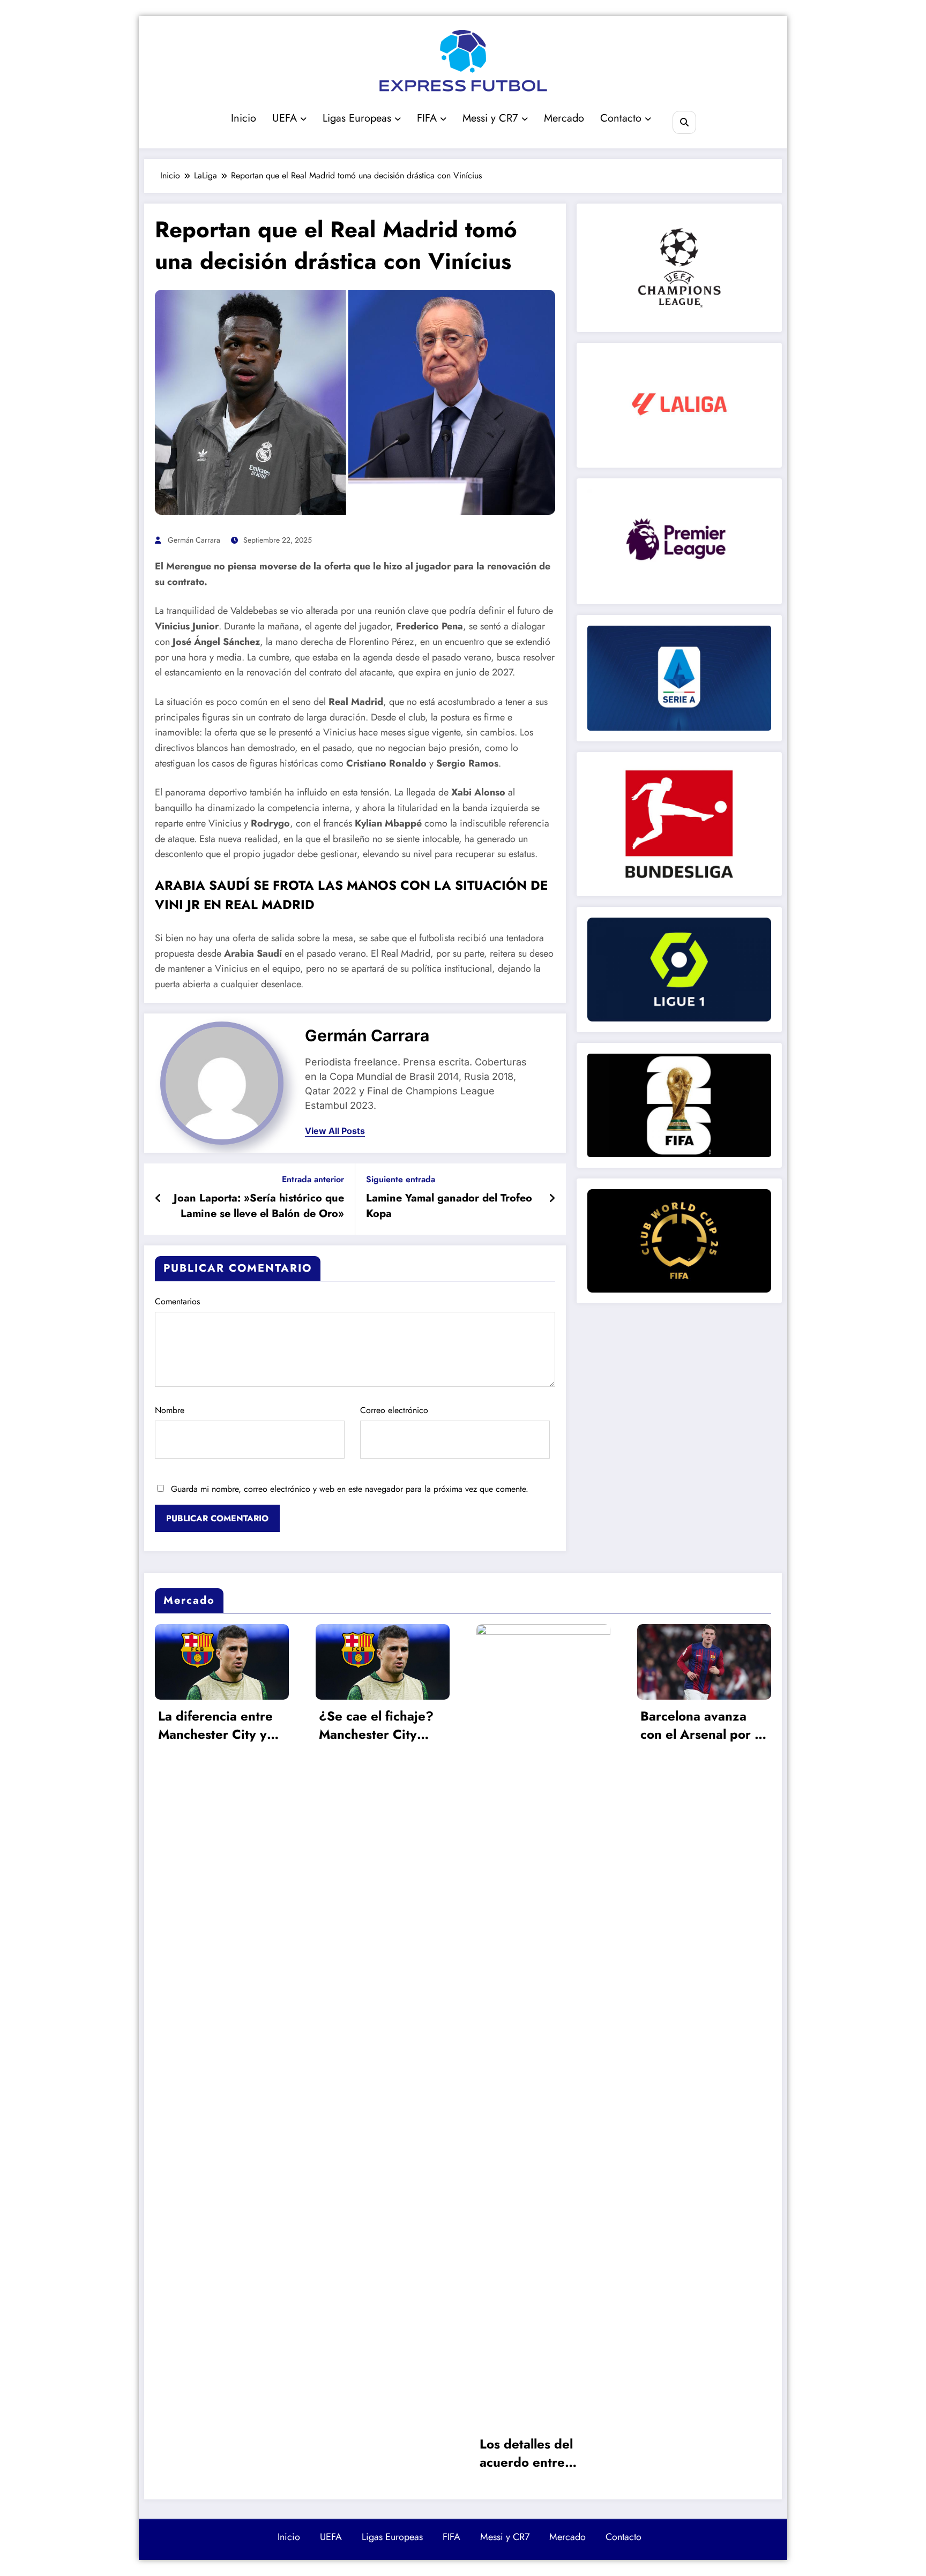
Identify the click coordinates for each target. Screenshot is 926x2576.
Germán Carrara (194, 540)
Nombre (170, 1410)
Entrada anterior (313, 1179)
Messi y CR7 (490, 118)
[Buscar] (684, 122)
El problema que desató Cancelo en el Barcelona (703, 1726)
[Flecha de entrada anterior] (158, 1199)
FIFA (427, 118)
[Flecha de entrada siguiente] (552, 1199)
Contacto (621, 118)
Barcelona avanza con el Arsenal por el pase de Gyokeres (542, 1726)
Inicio (244, 118)
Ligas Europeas (357, 118)
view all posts (335, 1131)
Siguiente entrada (401, 1179)
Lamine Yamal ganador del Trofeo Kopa (449, 1206)
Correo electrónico (394, 1410)
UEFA (285, 118)
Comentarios (177, 1301)
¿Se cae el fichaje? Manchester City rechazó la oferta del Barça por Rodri (220, 1726)
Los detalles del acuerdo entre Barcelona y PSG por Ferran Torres (382, 2454)
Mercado (564, 118)
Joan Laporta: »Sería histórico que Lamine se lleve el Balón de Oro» (259, 1206)
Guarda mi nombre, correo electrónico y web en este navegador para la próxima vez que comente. (350, 1489)
